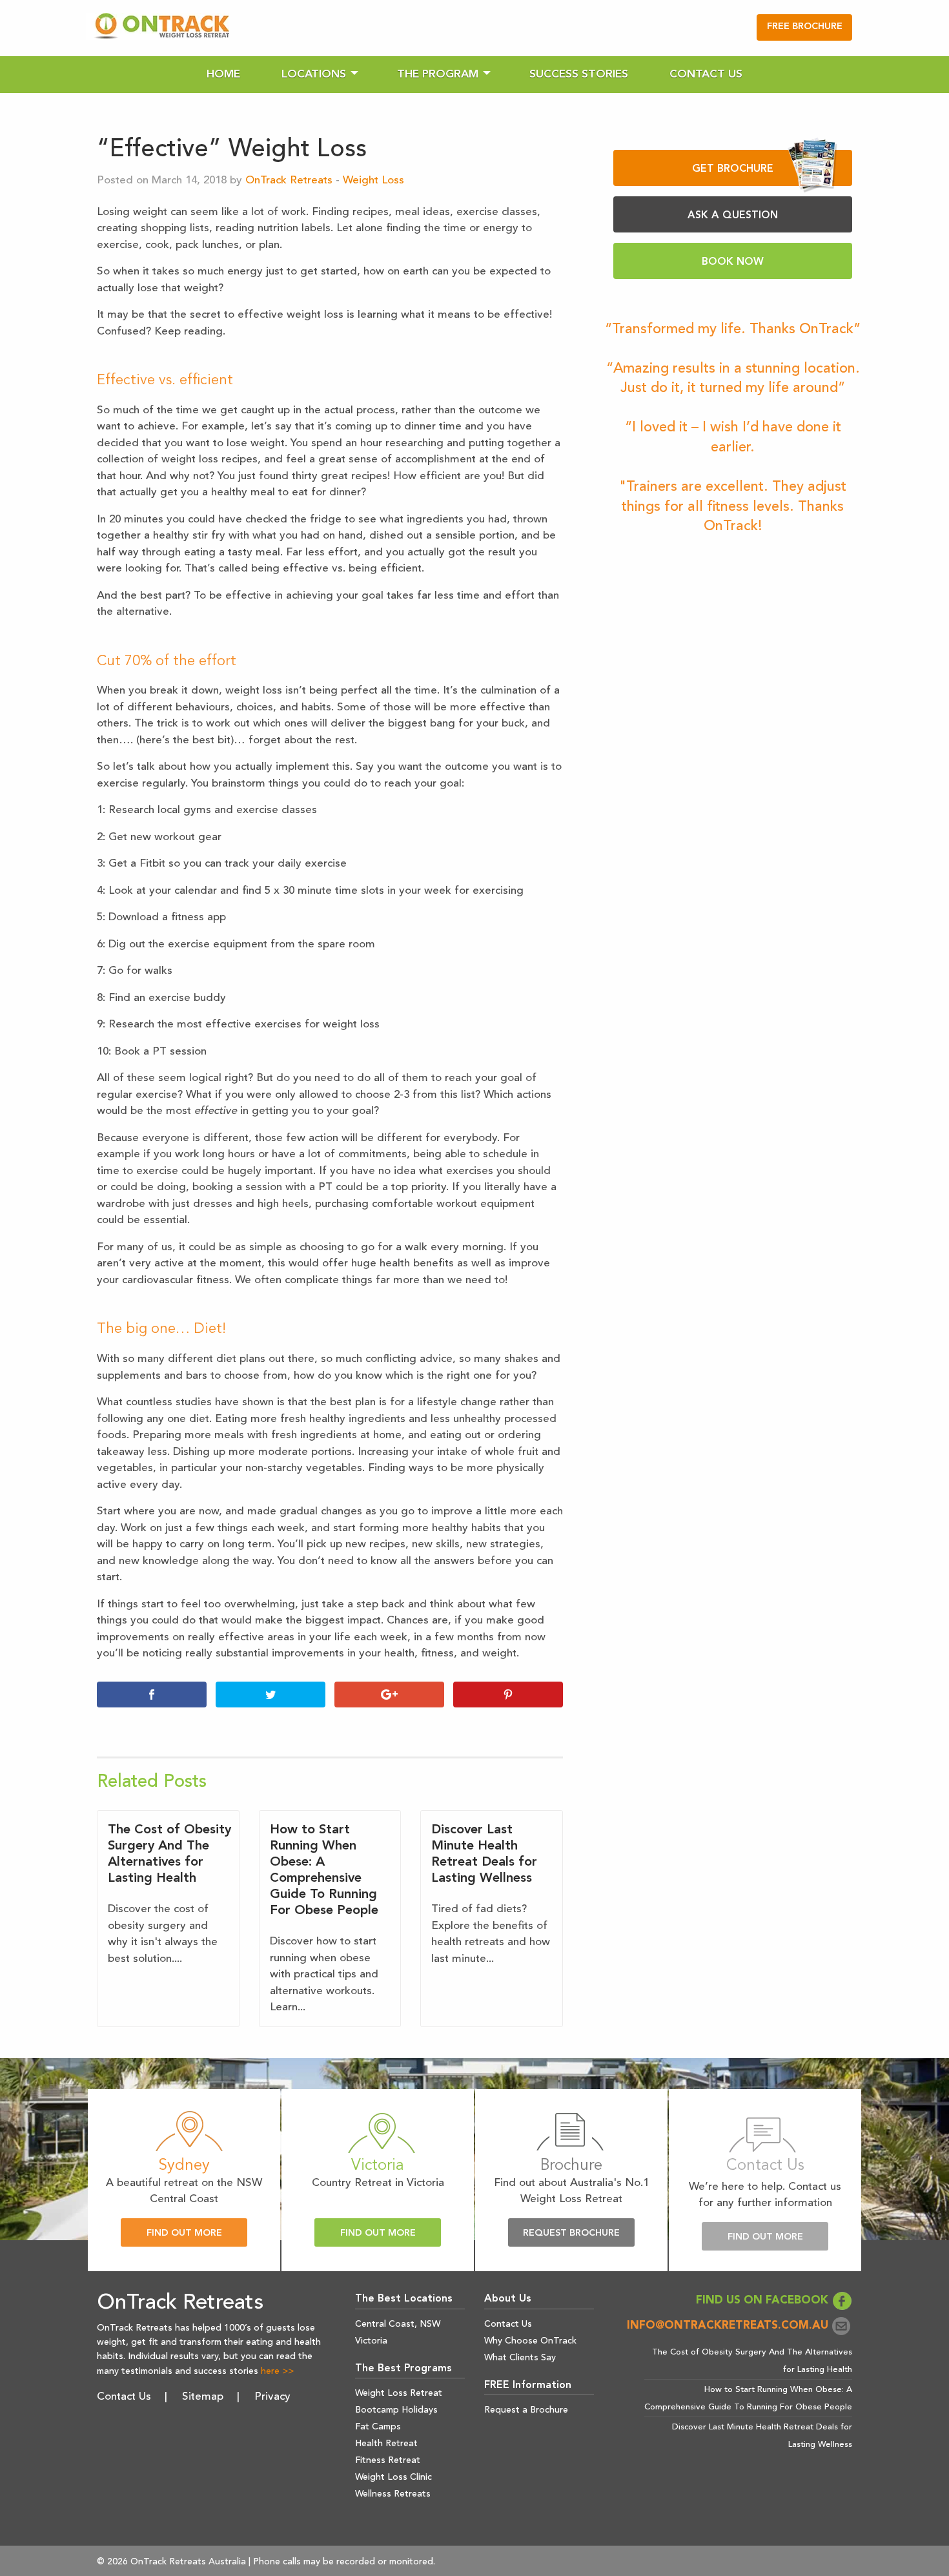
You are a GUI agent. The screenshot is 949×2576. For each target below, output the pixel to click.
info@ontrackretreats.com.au (729, 2326)
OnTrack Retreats (289, 180)
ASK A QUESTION (733, 216)
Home (223, 75)
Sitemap (203, 2397)
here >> (277, 2371)
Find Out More (184, 2233)
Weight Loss (373, 180)
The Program (438, 75)
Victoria (371, 2341)
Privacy (272, 2397)
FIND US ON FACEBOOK (764, 2301)
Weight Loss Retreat (399, 2393)
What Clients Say (520, 2358)
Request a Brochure (526, 2410)
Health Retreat (386, 2444)
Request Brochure (571, 2233)
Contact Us (706, 75)
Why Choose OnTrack (530, 2341)
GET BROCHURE (733, 169)
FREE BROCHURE (805, 27)
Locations (314, 75)
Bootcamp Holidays (396, 2410)
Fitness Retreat (388, 2460)
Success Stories (579, 75)
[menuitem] (223, 75)
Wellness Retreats (393, 2494)
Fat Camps (378, 2427)
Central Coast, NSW (398, 2324)
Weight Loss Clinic (393, 2477)
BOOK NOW (733, 262)
